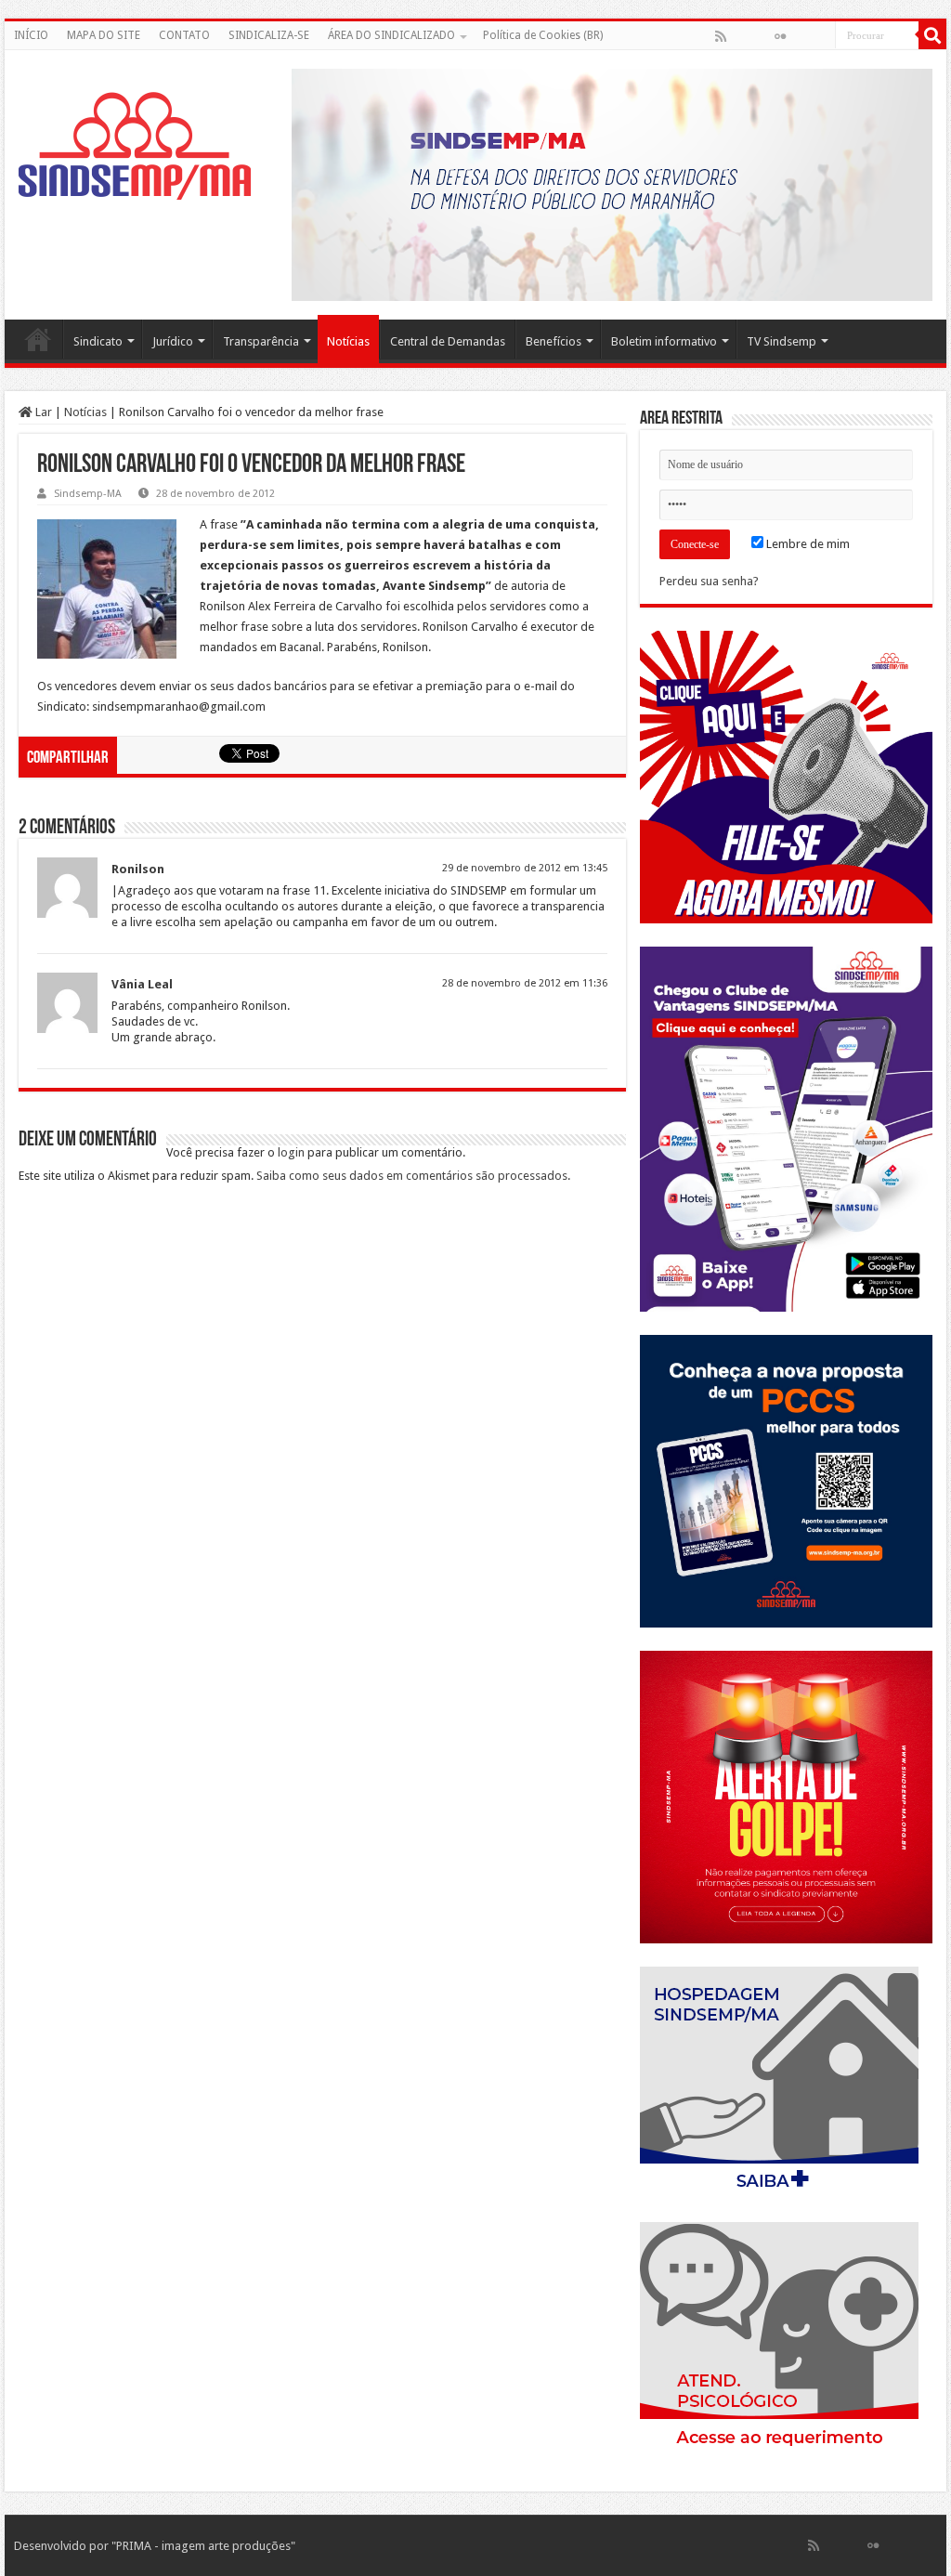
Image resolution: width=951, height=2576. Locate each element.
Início (38, 339)
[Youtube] (800, 36)
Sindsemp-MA (88, 494)
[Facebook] (740, 36)
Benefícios (554, 341)
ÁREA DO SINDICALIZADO (391, 35)
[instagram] (820, 36)
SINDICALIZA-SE (269, 35)
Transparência (261, 341)
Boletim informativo (664, 341)
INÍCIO (31, 35)
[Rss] (721, 36)
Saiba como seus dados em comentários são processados (412, 1176)
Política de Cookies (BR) (543, 35)
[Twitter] (761, 36)
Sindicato (98, 341)
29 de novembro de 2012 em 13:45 (525, 868)
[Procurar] (932, 35)
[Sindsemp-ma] (135, 146)
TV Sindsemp (782, 341)
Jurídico (173, 341)
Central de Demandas (448, 341)
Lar (42, 412)
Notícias (348, 341)
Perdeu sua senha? (709, 581)
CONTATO (184, 35)
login (291, 1152)
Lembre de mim (807, 544)
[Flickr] (780, 36)
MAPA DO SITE (104, 35)
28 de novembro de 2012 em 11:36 (525, 983)
